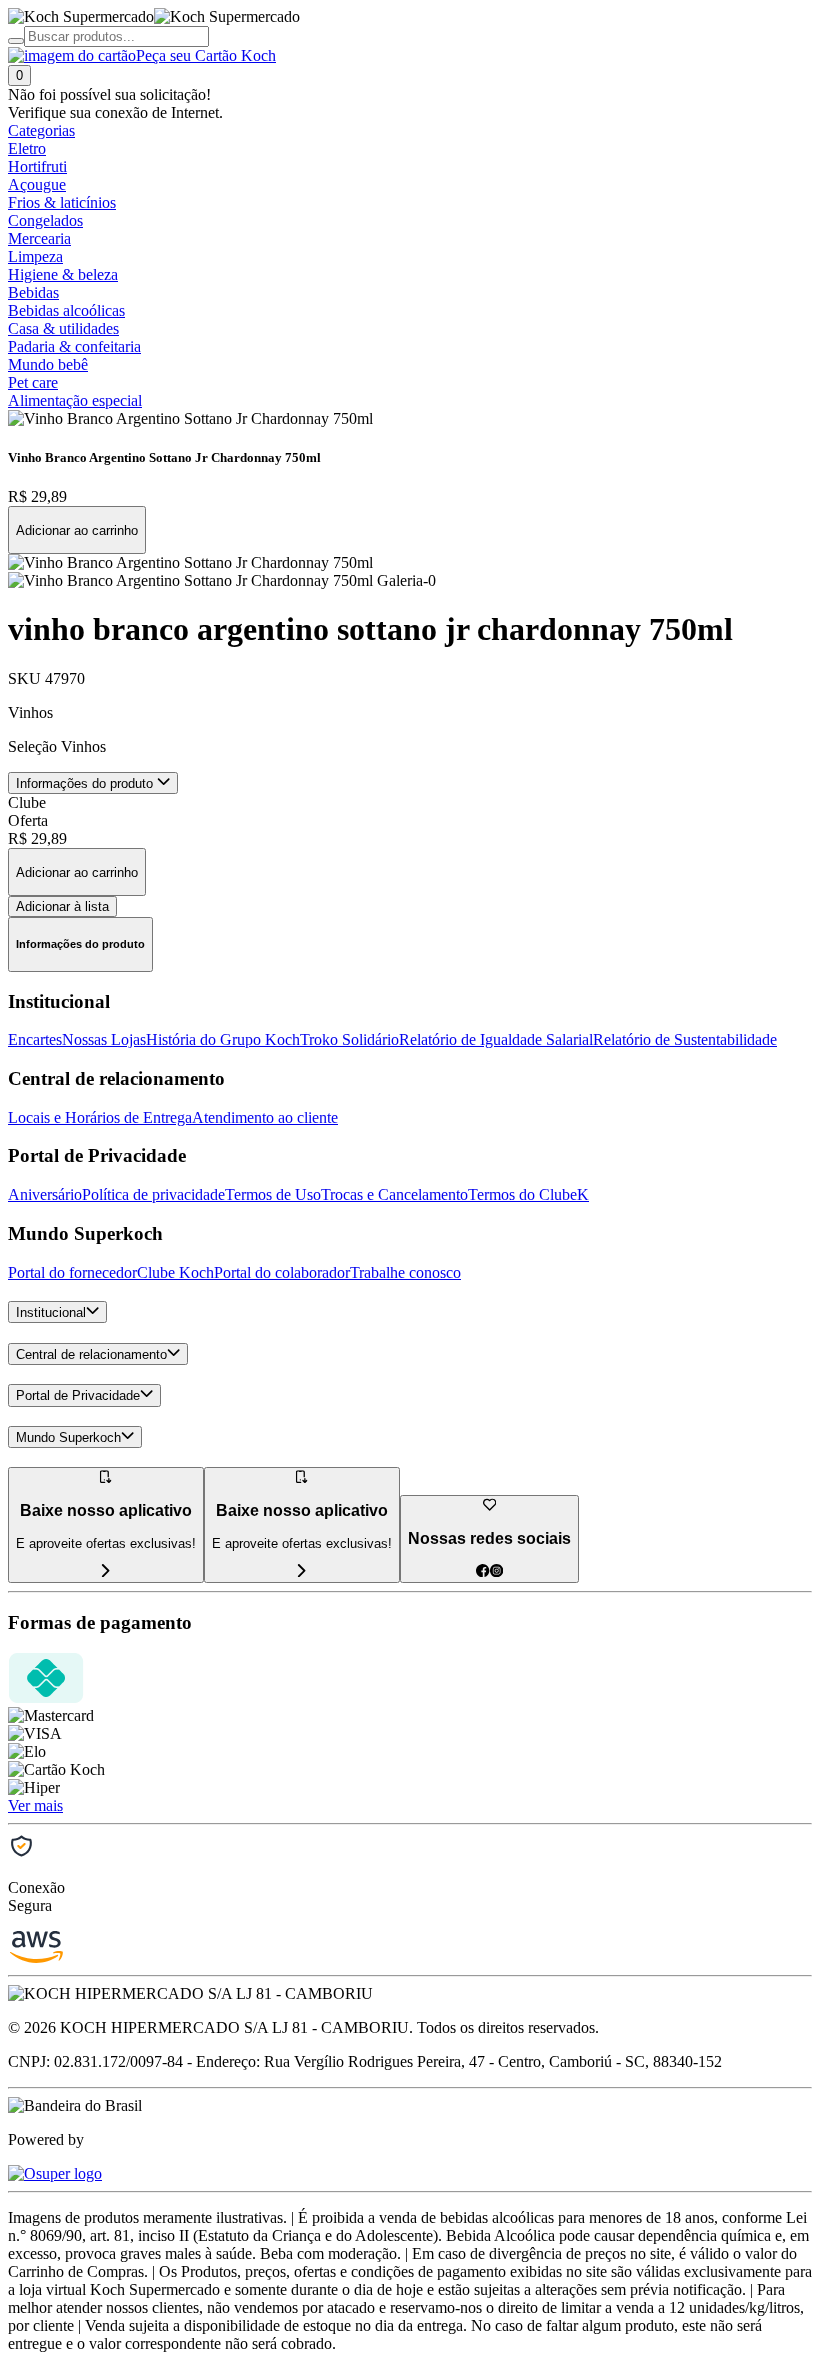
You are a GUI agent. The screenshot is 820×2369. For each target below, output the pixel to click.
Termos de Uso (273, 1194)
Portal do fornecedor (72, 1272)
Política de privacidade (153, 1194)
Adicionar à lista (62, 906)
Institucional (51, 1312)
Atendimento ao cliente (265, 1117)
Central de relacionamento (91, 1354)
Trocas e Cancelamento (394, 1194)
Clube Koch (175, 1272)
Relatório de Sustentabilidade (685, 1039)
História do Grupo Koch (223, 1039)
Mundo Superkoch (68, 1437)
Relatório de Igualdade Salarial (496, 1039)
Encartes (35, 1039)
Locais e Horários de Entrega (100, 1117)
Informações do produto (86, 783)
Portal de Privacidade (78, 1396)
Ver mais (35, 1805)
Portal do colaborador (282, 1272)
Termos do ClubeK (528, 1194)
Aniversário (45, 1194)
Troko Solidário (349, 1039)
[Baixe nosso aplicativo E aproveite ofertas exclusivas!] (302, 1571)
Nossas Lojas (104, 1039)
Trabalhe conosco (405, 1272)
